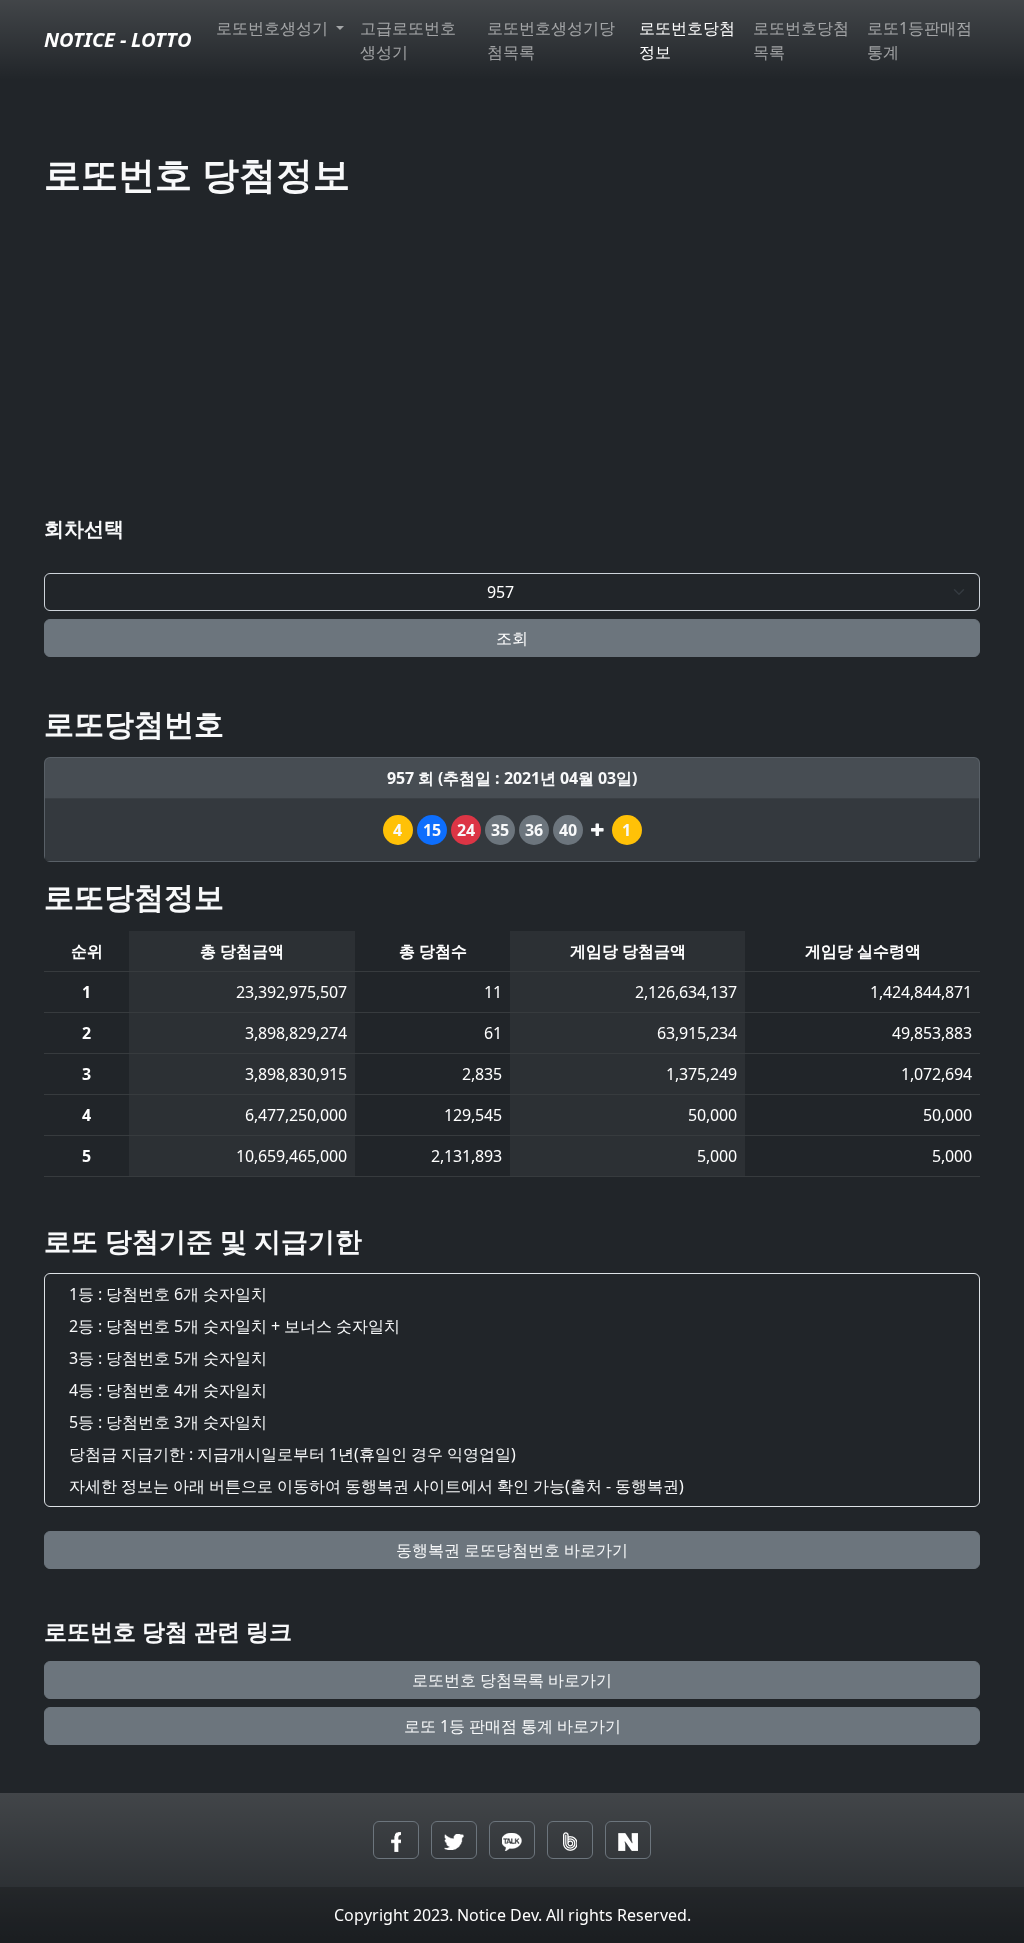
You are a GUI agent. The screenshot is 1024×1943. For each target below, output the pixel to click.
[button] (396, 1840)
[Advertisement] (512, 361)
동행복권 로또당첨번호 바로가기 (512, 1550)
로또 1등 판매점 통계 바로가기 (512, 1726)
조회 (512, 638)
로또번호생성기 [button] (274, 28)
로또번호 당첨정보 (197, 173)
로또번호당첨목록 (801, 40)
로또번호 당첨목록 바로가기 (512, 1680)
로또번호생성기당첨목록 (551, 40)
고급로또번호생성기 (408, 40)
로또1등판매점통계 (919, 40)
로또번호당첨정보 (687, 40)
